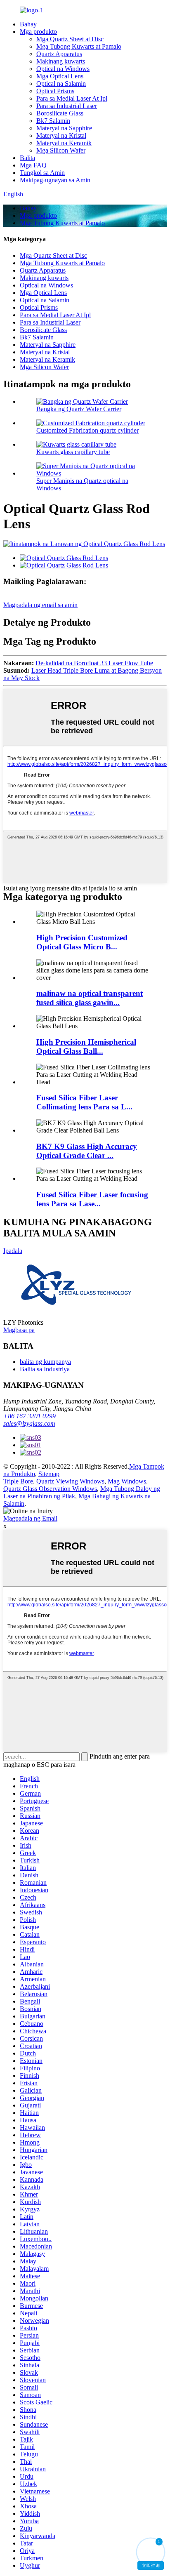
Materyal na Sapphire (64, 128)
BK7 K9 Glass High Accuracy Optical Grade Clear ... (87, 1151)
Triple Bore (18, 1481)
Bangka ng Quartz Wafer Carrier (79, 409)
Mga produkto (38, 32)
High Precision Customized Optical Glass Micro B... (82, 942)
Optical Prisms (55, 91)
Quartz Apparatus (59, 54)
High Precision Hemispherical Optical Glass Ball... (86, 1047)
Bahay (28, 24)
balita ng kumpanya (45, 1362)
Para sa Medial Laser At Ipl (72, 98)
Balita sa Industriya (45, 1369)
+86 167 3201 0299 (30, 1416)
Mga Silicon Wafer (61, 150)
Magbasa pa (19, 1330)
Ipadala (13, 1251)
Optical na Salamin (61, 84)
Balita (27, 158)
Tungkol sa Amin (42, 173)
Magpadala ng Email (30, 1518)
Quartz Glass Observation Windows (50, 1489)
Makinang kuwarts (61, 61)
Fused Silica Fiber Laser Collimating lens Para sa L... (84, 1102)
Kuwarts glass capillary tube (73, 452)
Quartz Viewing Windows (70, 1481)
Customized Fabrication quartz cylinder (87, 430)
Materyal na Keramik (64, 143)
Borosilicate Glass (60, 113)
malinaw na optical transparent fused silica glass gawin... (90, 998)
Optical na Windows (63, 69)
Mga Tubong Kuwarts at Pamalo (79, 46)
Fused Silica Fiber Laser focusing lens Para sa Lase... (92, 1199)
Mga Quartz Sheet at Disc (70, 39)
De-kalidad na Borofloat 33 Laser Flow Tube (94, 663)
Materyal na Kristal (61, 135)
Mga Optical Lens (60, 76)
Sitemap (49, 1474)
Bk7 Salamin (53, 121)
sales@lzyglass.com (29, 1423)
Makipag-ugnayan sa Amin (55, 180)
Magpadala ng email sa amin (40, 605)
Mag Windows (127, 1481)
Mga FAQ (33, 165)
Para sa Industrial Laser (67, 106)
